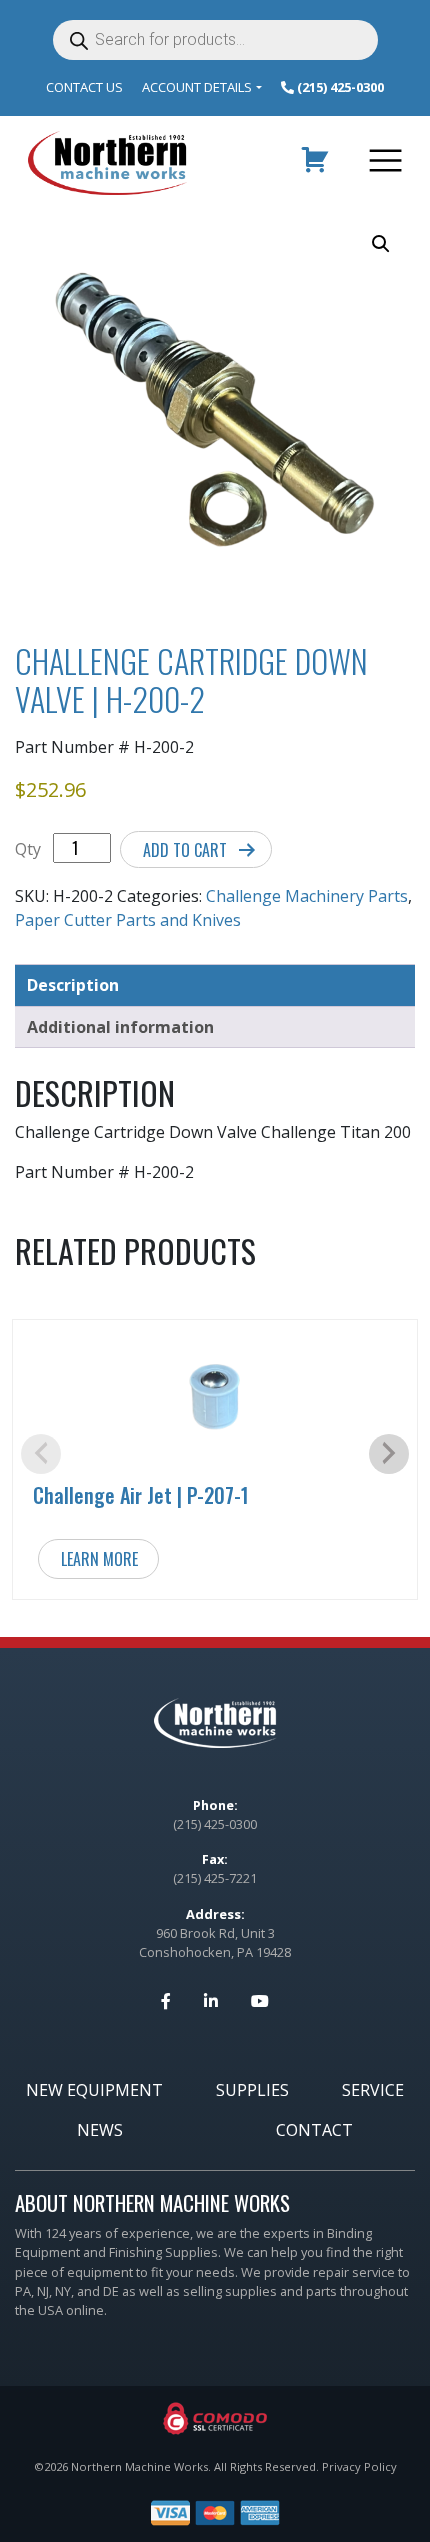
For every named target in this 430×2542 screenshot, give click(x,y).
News (100, 2130)
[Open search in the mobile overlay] (215, 40)
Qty (28, 849)
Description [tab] (73, 985)
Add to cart (185, 850)
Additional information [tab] (120, 1027)
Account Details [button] (197, 87)
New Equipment (94, 2090)
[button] (381, 244)
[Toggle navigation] (382, 163)
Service (373, 2090)
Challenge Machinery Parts (307, 896)
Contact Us (84, 87)
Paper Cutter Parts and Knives (128, 920)
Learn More (99, 1559)
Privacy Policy (359, 2466)
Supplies (252, 2090)
